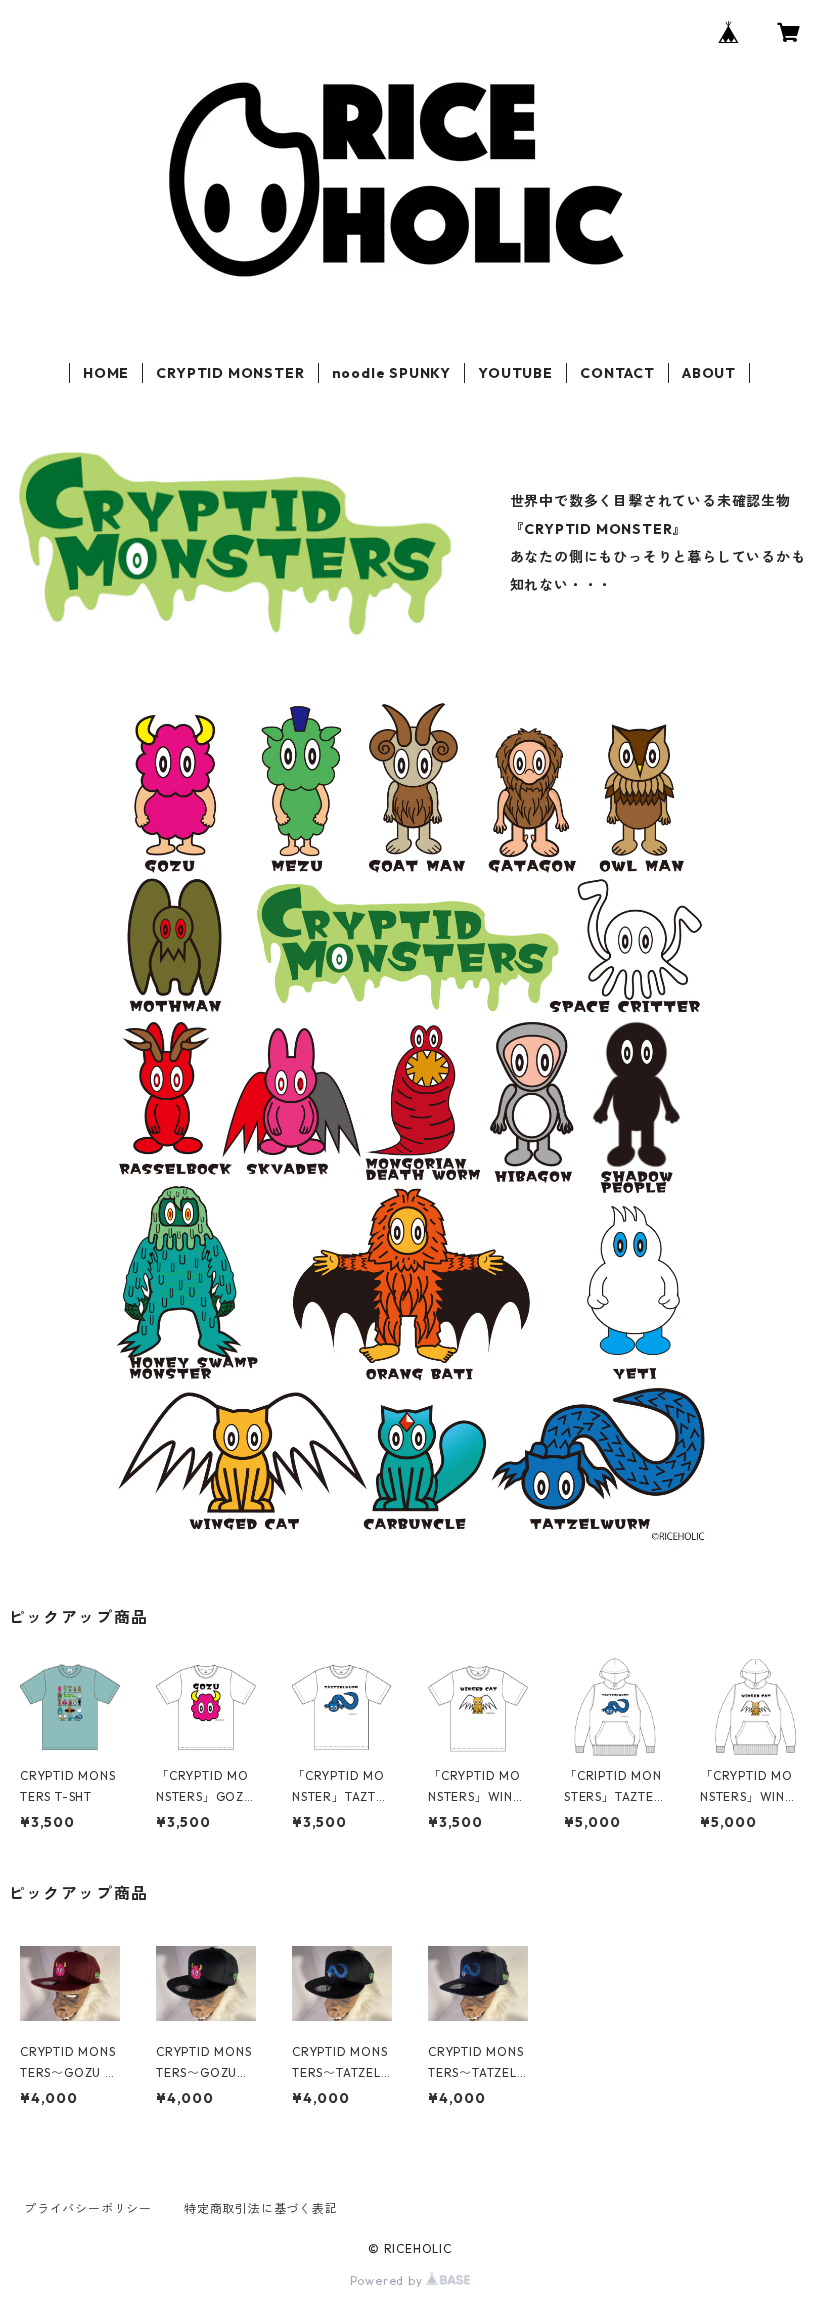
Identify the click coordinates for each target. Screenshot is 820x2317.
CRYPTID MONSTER (230, 373)
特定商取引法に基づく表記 (261, 2208)
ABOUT (709, 373)
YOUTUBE (515, 373)
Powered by (388, 2280)
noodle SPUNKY (391, 373)
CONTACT (617, 373)
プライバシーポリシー (88, 2208)
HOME (106, 373)
